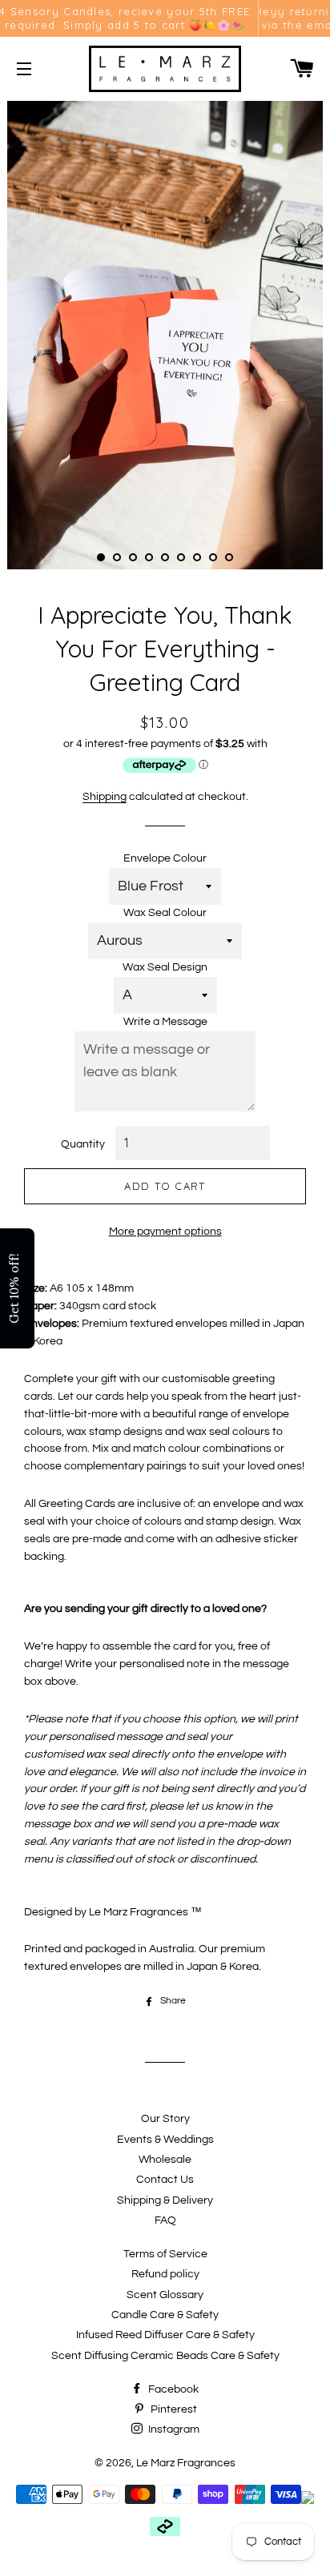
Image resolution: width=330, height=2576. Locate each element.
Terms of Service (165, 2254)
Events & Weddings (165, 2140)
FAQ (165, 2220)
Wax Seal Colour (165, 913)
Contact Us (165, 2180)
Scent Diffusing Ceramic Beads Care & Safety (165, 2356)
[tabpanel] (165, 333)
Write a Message (165, 1022)
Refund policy (165, 2274)
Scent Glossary (165, 2295)
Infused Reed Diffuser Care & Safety (165, 2335)
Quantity (83, 1144)
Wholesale (165, 2160)
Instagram (173, 2429)
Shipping (105, 797)
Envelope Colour (165, 858)
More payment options (165, 1232)
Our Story (165, 2119)
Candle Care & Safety (165, 2315)
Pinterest (173, 2409)
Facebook (172, 2389)
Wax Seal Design (165, 967)
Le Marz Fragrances (186, 2463)
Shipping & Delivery (165, 2200)
